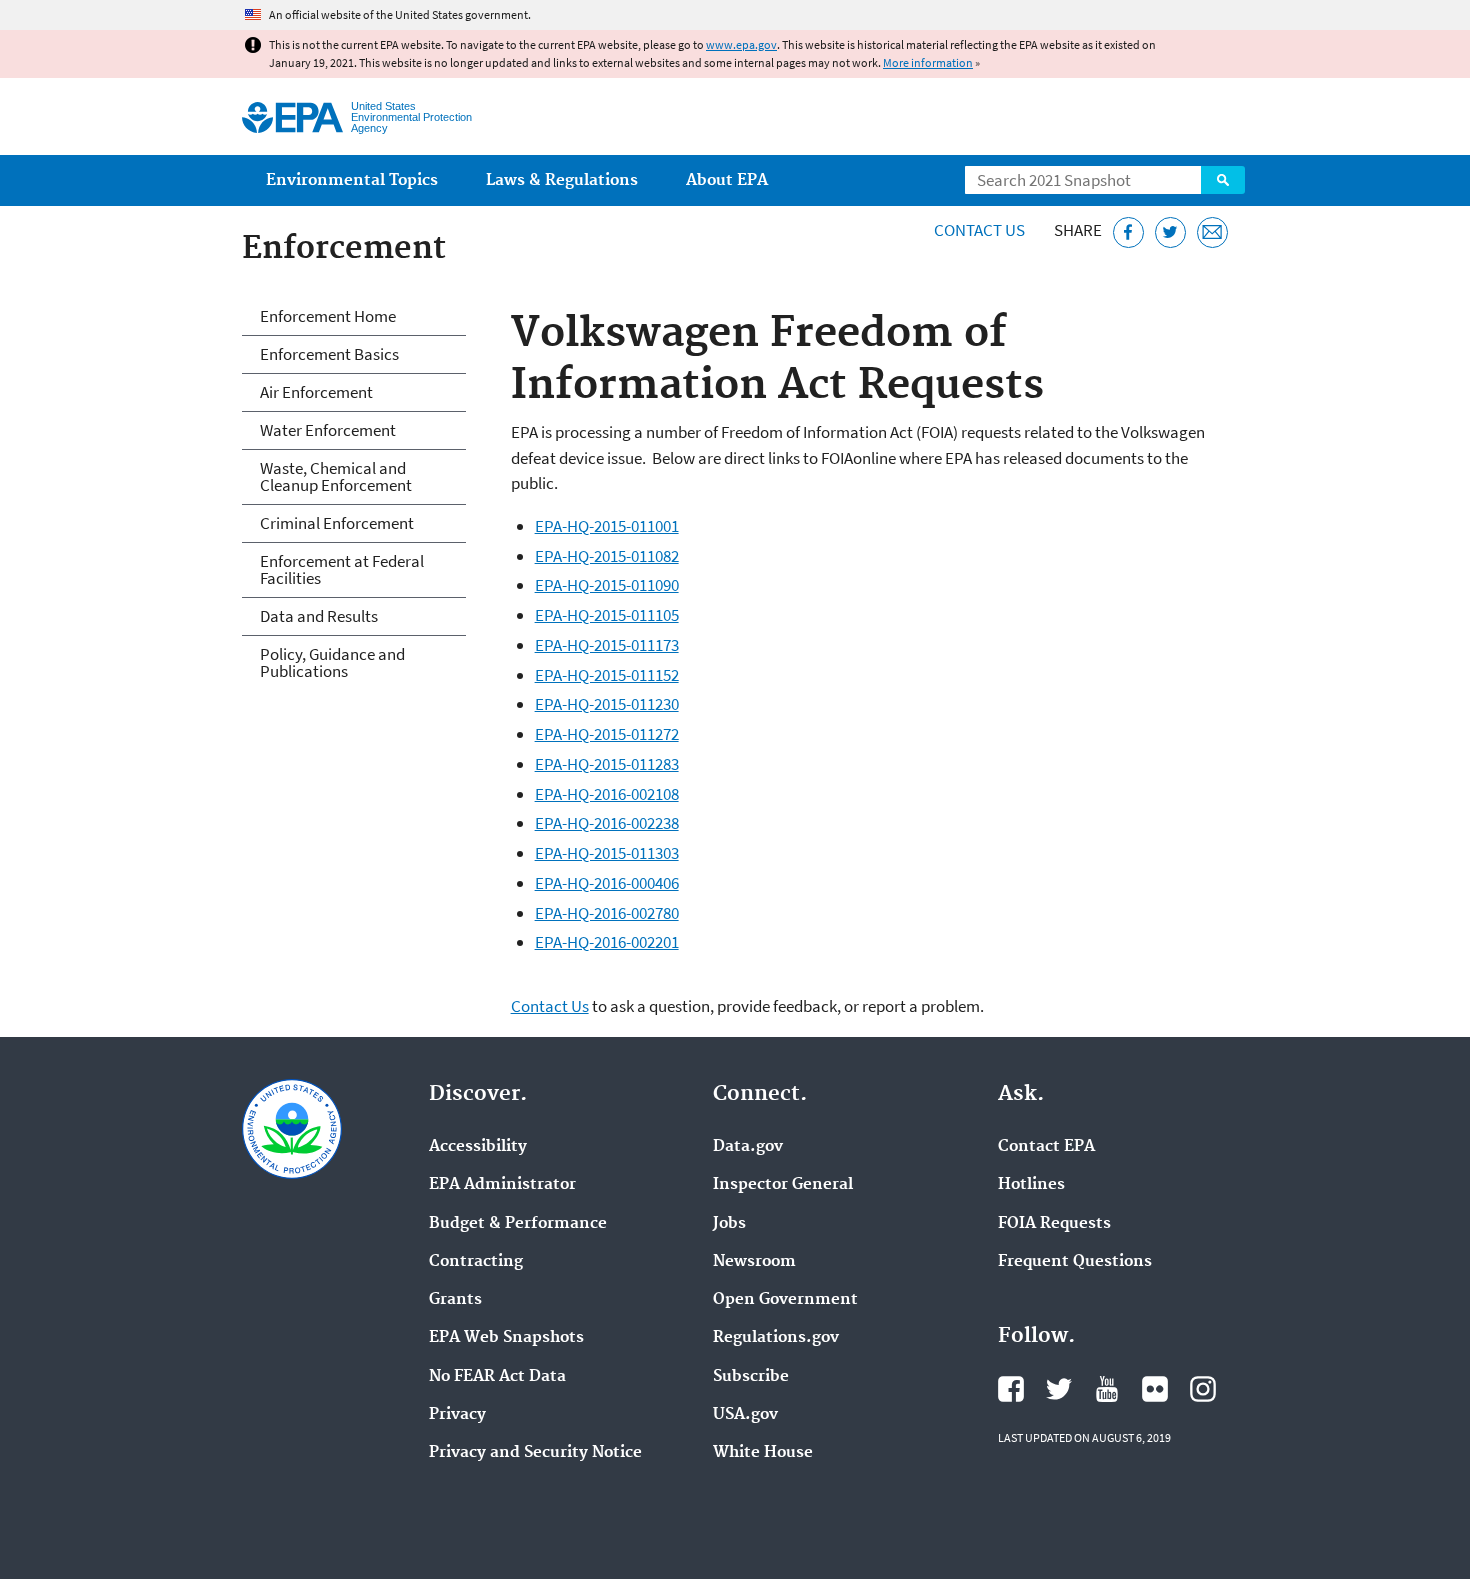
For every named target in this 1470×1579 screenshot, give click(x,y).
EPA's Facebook (1011, 1389)
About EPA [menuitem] (727, 180)
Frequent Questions (1075, 1262)
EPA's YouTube (1107, 1389)
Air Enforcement (316, 392)
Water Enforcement (328, 430)
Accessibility (478, 1147)
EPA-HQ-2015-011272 (607, 734)
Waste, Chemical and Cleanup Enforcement (336, 476)
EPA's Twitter (1059, 1389)
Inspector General (783, 1185)
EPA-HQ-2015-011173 (607, 645)
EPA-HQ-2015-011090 (607, 585)
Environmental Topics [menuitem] (352, 180)
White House (763, 1453)
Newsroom (754, 1262)
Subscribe (751, 1377)
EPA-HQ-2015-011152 (607, 675)
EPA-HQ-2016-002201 (607, 942)
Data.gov (748, 1147)
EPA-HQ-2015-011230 (607, 704)
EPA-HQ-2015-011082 (607, 556)
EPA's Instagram (1203, 1389)
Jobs (729, 1224)
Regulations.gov (776, 1338)
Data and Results (319, 616)
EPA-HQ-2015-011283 (607, 764)
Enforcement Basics (329, 354)
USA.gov (745, 1415)
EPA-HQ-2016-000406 (607, 883)
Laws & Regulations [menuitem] (562, 180)
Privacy (457, 1415)
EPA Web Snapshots (506, 1338)
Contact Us (979, 230)
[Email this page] (1212, 232)
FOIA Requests (1054, 1224)
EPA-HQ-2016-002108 (607, 794)
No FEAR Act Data (497, 1377)
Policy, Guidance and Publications (332, 662)
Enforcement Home (328, 316)
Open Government (785, 1300)
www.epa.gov (741, 44)
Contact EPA (1046, 1147)
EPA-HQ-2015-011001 (607, 526)
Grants (455, 1300)
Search (1223, 180)
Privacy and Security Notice (535, 1453)
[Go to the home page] (292, 117)
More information (928, 62)
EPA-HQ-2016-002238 (607, 823)
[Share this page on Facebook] (1128, 232)
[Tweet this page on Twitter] (1170, 232)
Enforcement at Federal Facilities (342, 569)
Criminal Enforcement (337, 523)
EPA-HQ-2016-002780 (607, 913)
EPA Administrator (502, 1185)
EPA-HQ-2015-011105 (607, 615)
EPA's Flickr (1155, 1389)
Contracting (476, 1262)
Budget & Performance (518, 1224)
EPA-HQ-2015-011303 (607, 853)
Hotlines (1031, 1185)
